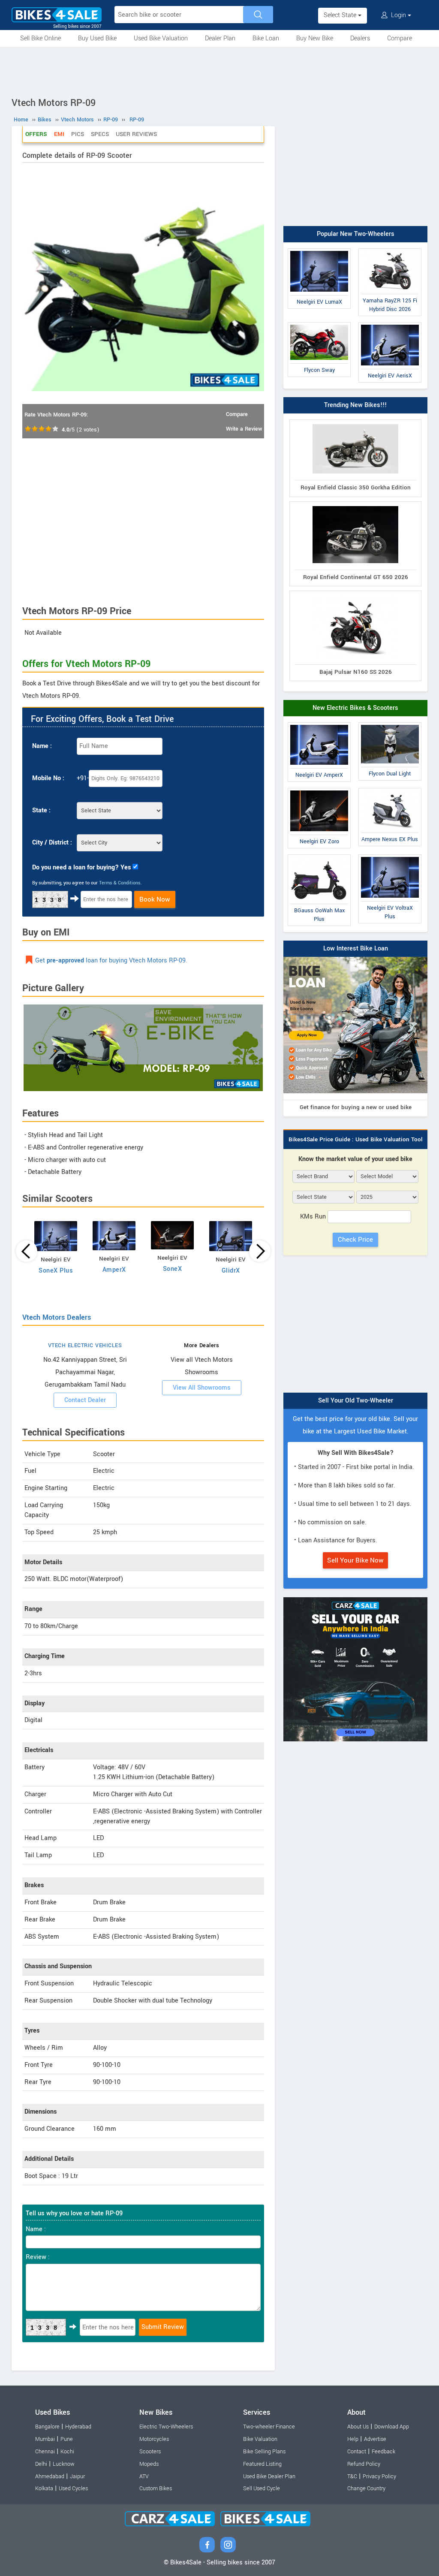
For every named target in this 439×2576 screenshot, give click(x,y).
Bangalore (47, 2427)
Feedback (383, 2452)
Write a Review (244, 429)
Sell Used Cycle (262, 2489)
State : (41, 810)
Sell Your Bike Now (355, 1560)
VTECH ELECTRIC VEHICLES (85, 1345)
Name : (42, 746)
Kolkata (44, 2489)
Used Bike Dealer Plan (269, 2476)
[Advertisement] (219, 70)
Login (398, 15)
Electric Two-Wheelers (166, 2427)
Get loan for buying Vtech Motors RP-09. (111, 961)
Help (353, 2439)
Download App (392, 2427)
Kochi (67, 2452)
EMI (59, 134)
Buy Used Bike (97, 38)
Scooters (150, 2452)
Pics (78, 134)
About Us (358, 2427)
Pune (67, 2439)
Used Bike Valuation (161, 38)
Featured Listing (262, 2464)
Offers (36, 134)
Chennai (45, 2452)
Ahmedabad (50, 2476)
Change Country (366, 2489)
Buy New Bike (315, 38)
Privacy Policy (379, 2476)
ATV (144, 2476)
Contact (357, 2452)
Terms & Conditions (120, 883)
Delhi (41, 2464)
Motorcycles (154, 2439)
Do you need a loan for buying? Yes (81, 867)
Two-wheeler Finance (269, 2427)
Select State (341, 15)
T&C (352, 2476)
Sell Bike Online (41, 38)
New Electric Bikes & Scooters (355, 708)
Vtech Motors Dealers (57, 1317)
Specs (100, 134)
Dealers (360, 38)
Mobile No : (48, 778)
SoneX (173, 1269)
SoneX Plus (56, 1271)
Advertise (375, 2439)
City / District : (52, 843)
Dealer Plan (220, 38)
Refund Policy (364, 2464)
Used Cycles (73, 2489)
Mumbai (45, 2439)
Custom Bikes (156, 2489)
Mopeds (149, 2464)
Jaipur (77, 2476)
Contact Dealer (85, 1400)
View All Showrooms (202, 1388)
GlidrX (231, 1271)
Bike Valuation (260, 2439)
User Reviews (136, 134)
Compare (400, 38)
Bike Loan (266, 38)
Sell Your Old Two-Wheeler (356, 1401)
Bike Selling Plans (264, 2452)
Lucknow (64, 2464)
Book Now (155, 899)
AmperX (114, 1270)
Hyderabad (78, 2427)
